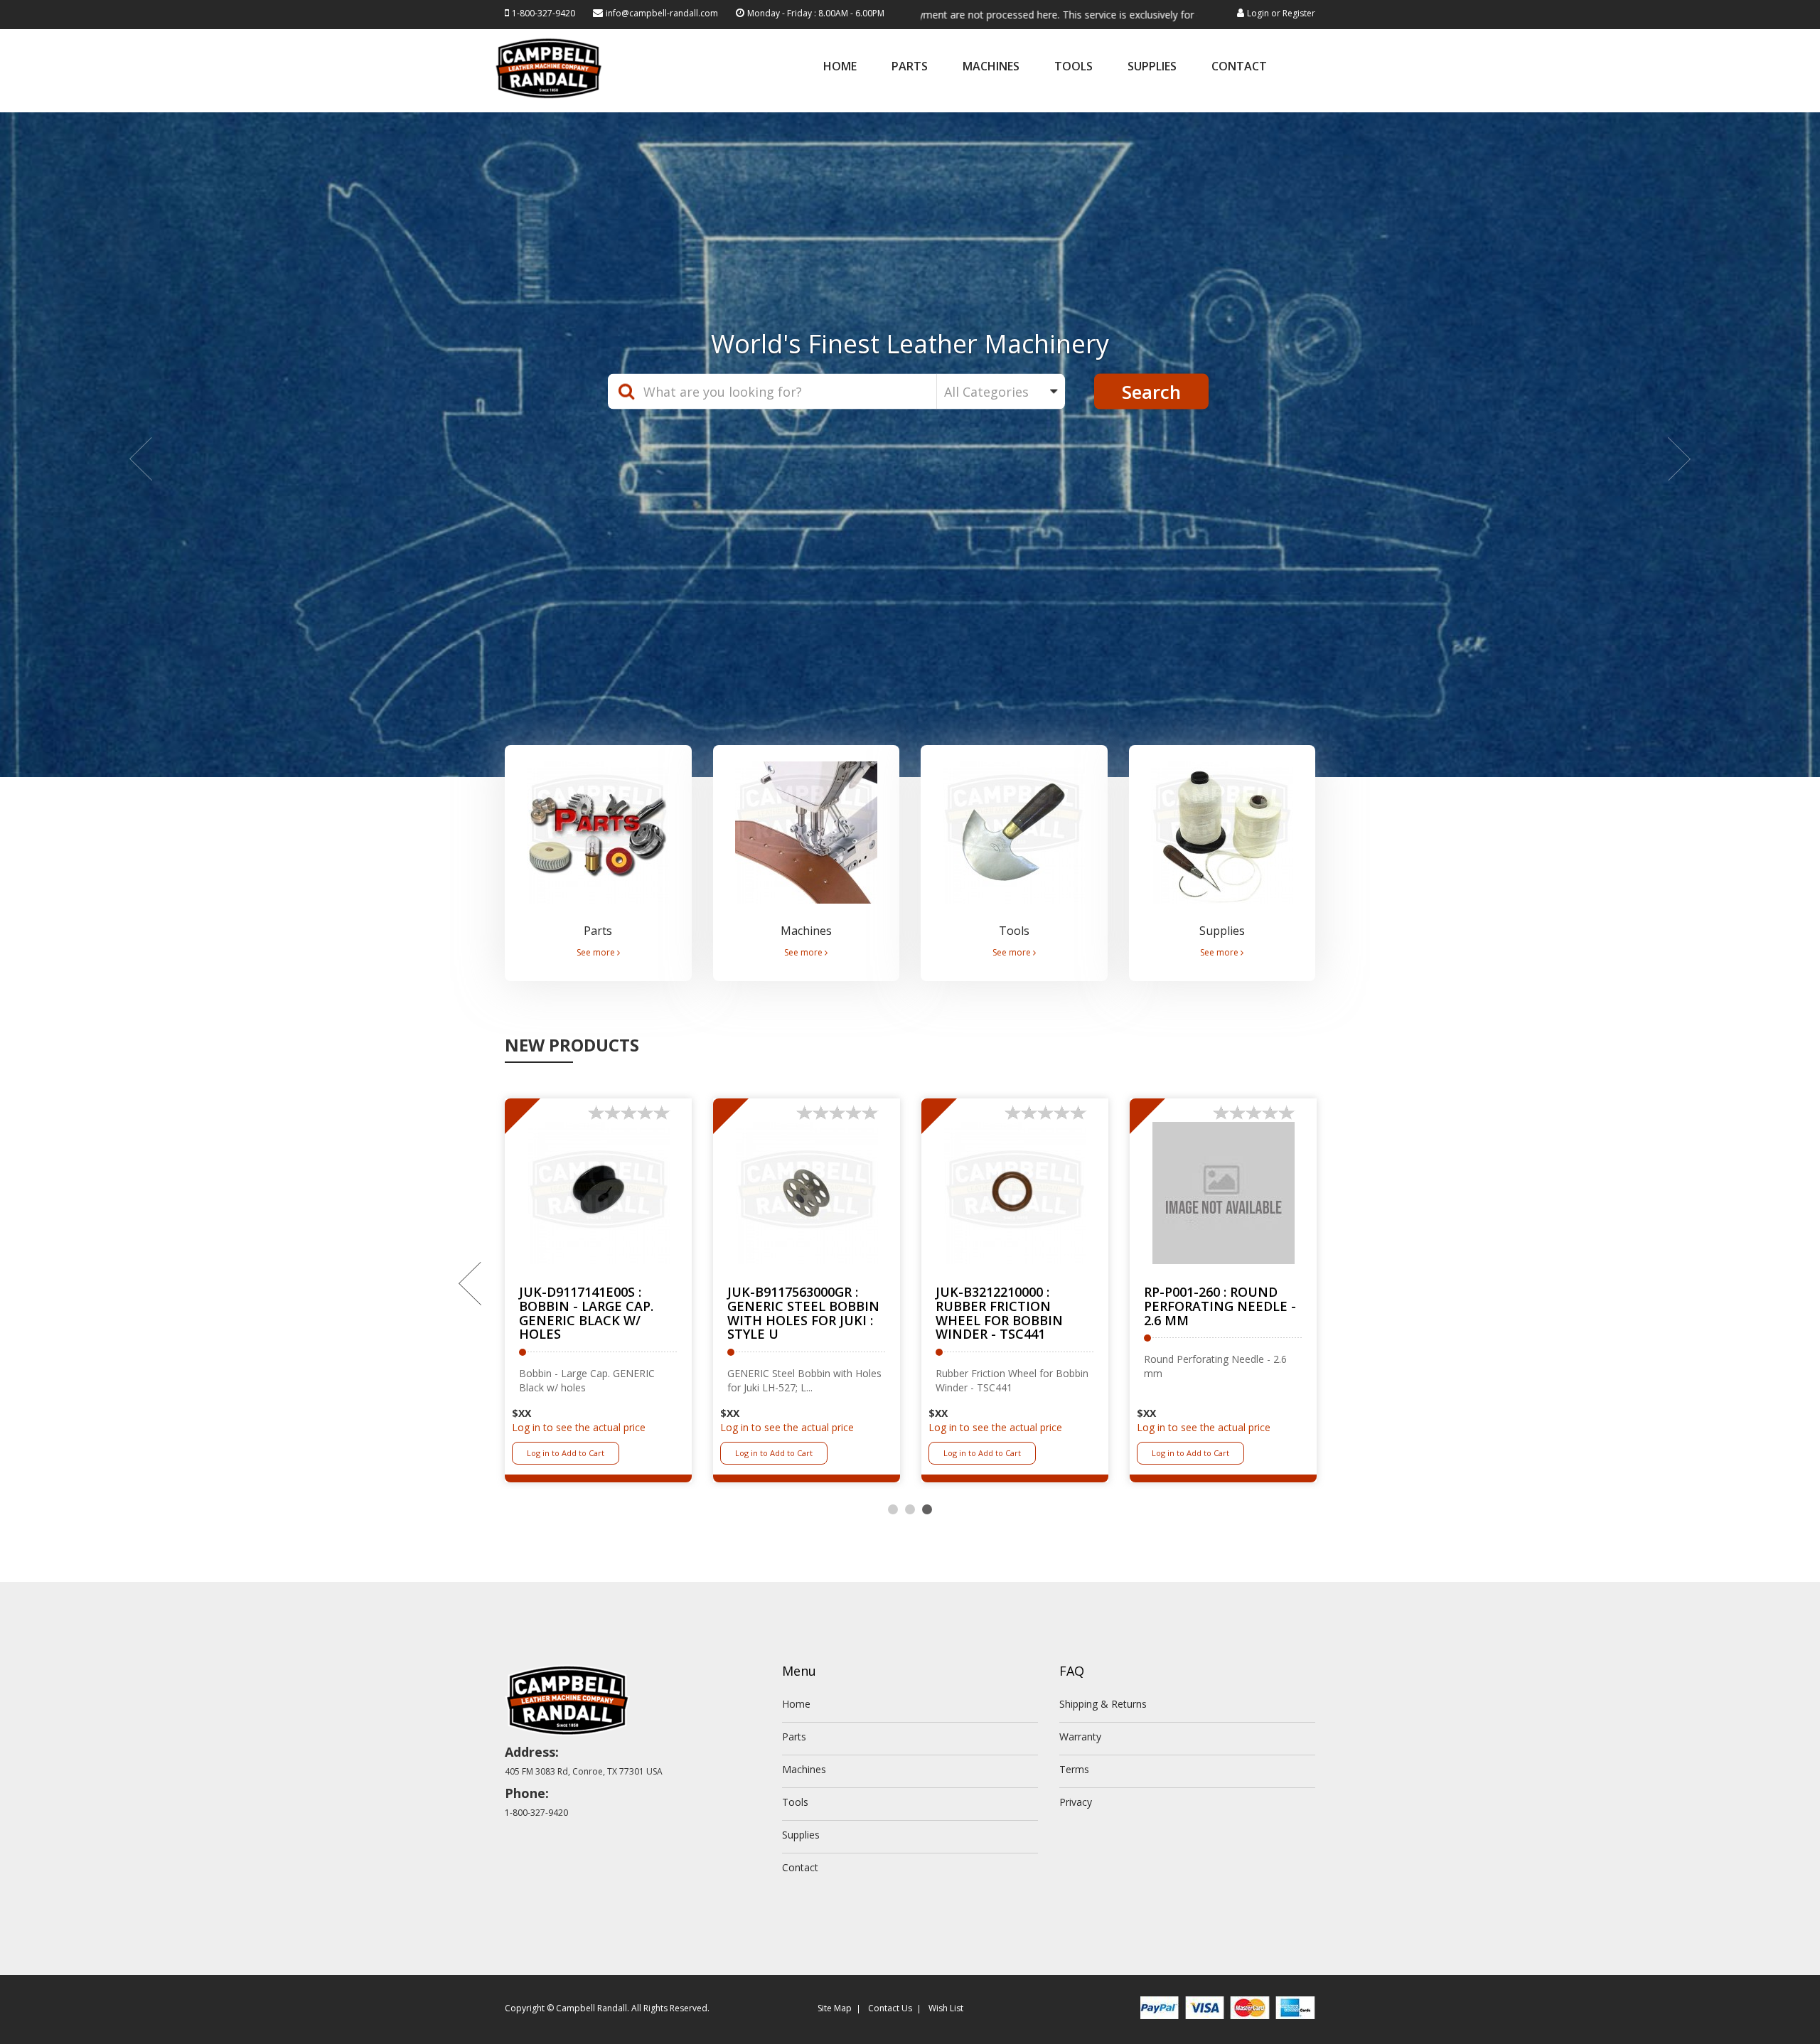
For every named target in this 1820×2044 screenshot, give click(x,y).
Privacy (1076, 1803)
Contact (1239, 67)
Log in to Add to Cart (566, 1454)
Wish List (946, 2010)
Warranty (1080, 1738)
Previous (471, 1285)
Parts (910, 67)
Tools (1074, 67)
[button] (136, 445)
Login (1258, 13)
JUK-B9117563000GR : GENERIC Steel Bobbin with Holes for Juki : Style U (803, 1314)
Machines (991, 67)
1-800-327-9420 (544, 13)
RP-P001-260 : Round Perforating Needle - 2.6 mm (1220, 1307)
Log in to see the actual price (579, 1429)
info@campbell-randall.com (662, 13)
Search (1151, 392)
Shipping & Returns (1103, 1705)
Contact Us (890, 2010)
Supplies (1152, 67)
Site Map (835, 2010)
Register (1299, 13)
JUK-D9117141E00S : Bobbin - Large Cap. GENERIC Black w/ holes (586, 1314)
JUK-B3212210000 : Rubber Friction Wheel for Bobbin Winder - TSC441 (999, 1314)
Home (840, 67)
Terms (1074, 1771)
